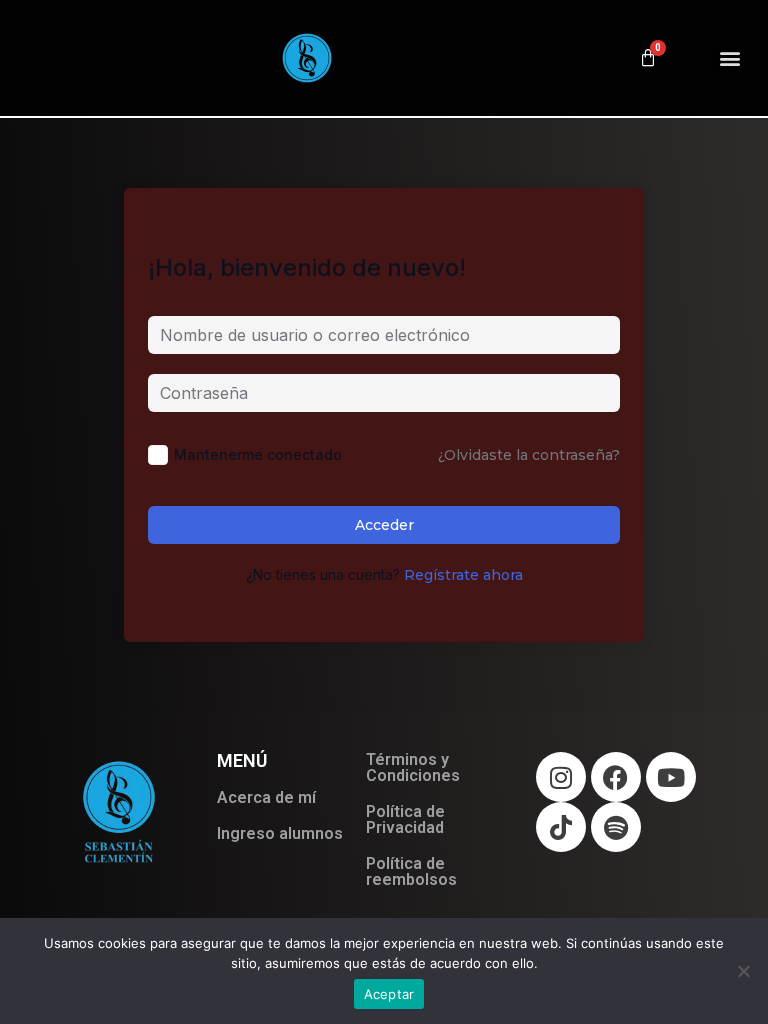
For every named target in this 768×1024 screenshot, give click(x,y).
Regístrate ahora (463, 575)
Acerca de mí (266, 797)
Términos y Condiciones (413, 767)
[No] (743, 971)
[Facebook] (616, 777)
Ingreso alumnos (280, 833)
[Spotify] (616, 827)
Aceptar (389, 994)
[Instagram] (561, 777)
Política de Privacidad (405, 819)
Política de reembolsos (411, 871)
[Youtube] (671, 777)
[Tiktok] (561, 827)
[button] (729, 58)
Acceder (384, 525)
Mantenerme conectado (258, 454)
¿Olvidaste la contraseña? (529, 455)
